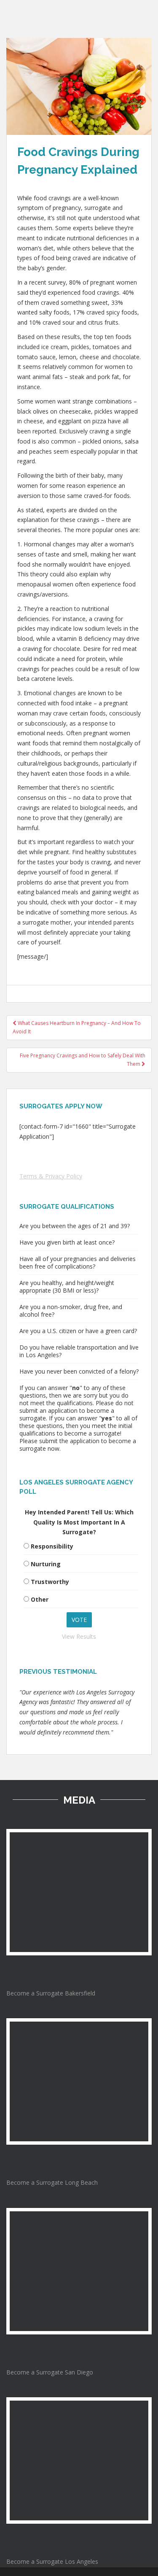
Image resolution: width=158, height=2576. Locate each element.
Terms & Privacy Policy (51, 1176)
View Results (79, 1636)
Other (40, 1599)
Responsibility (52, 1546)
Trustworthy (50, 1582)
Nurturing (46, 1564)
